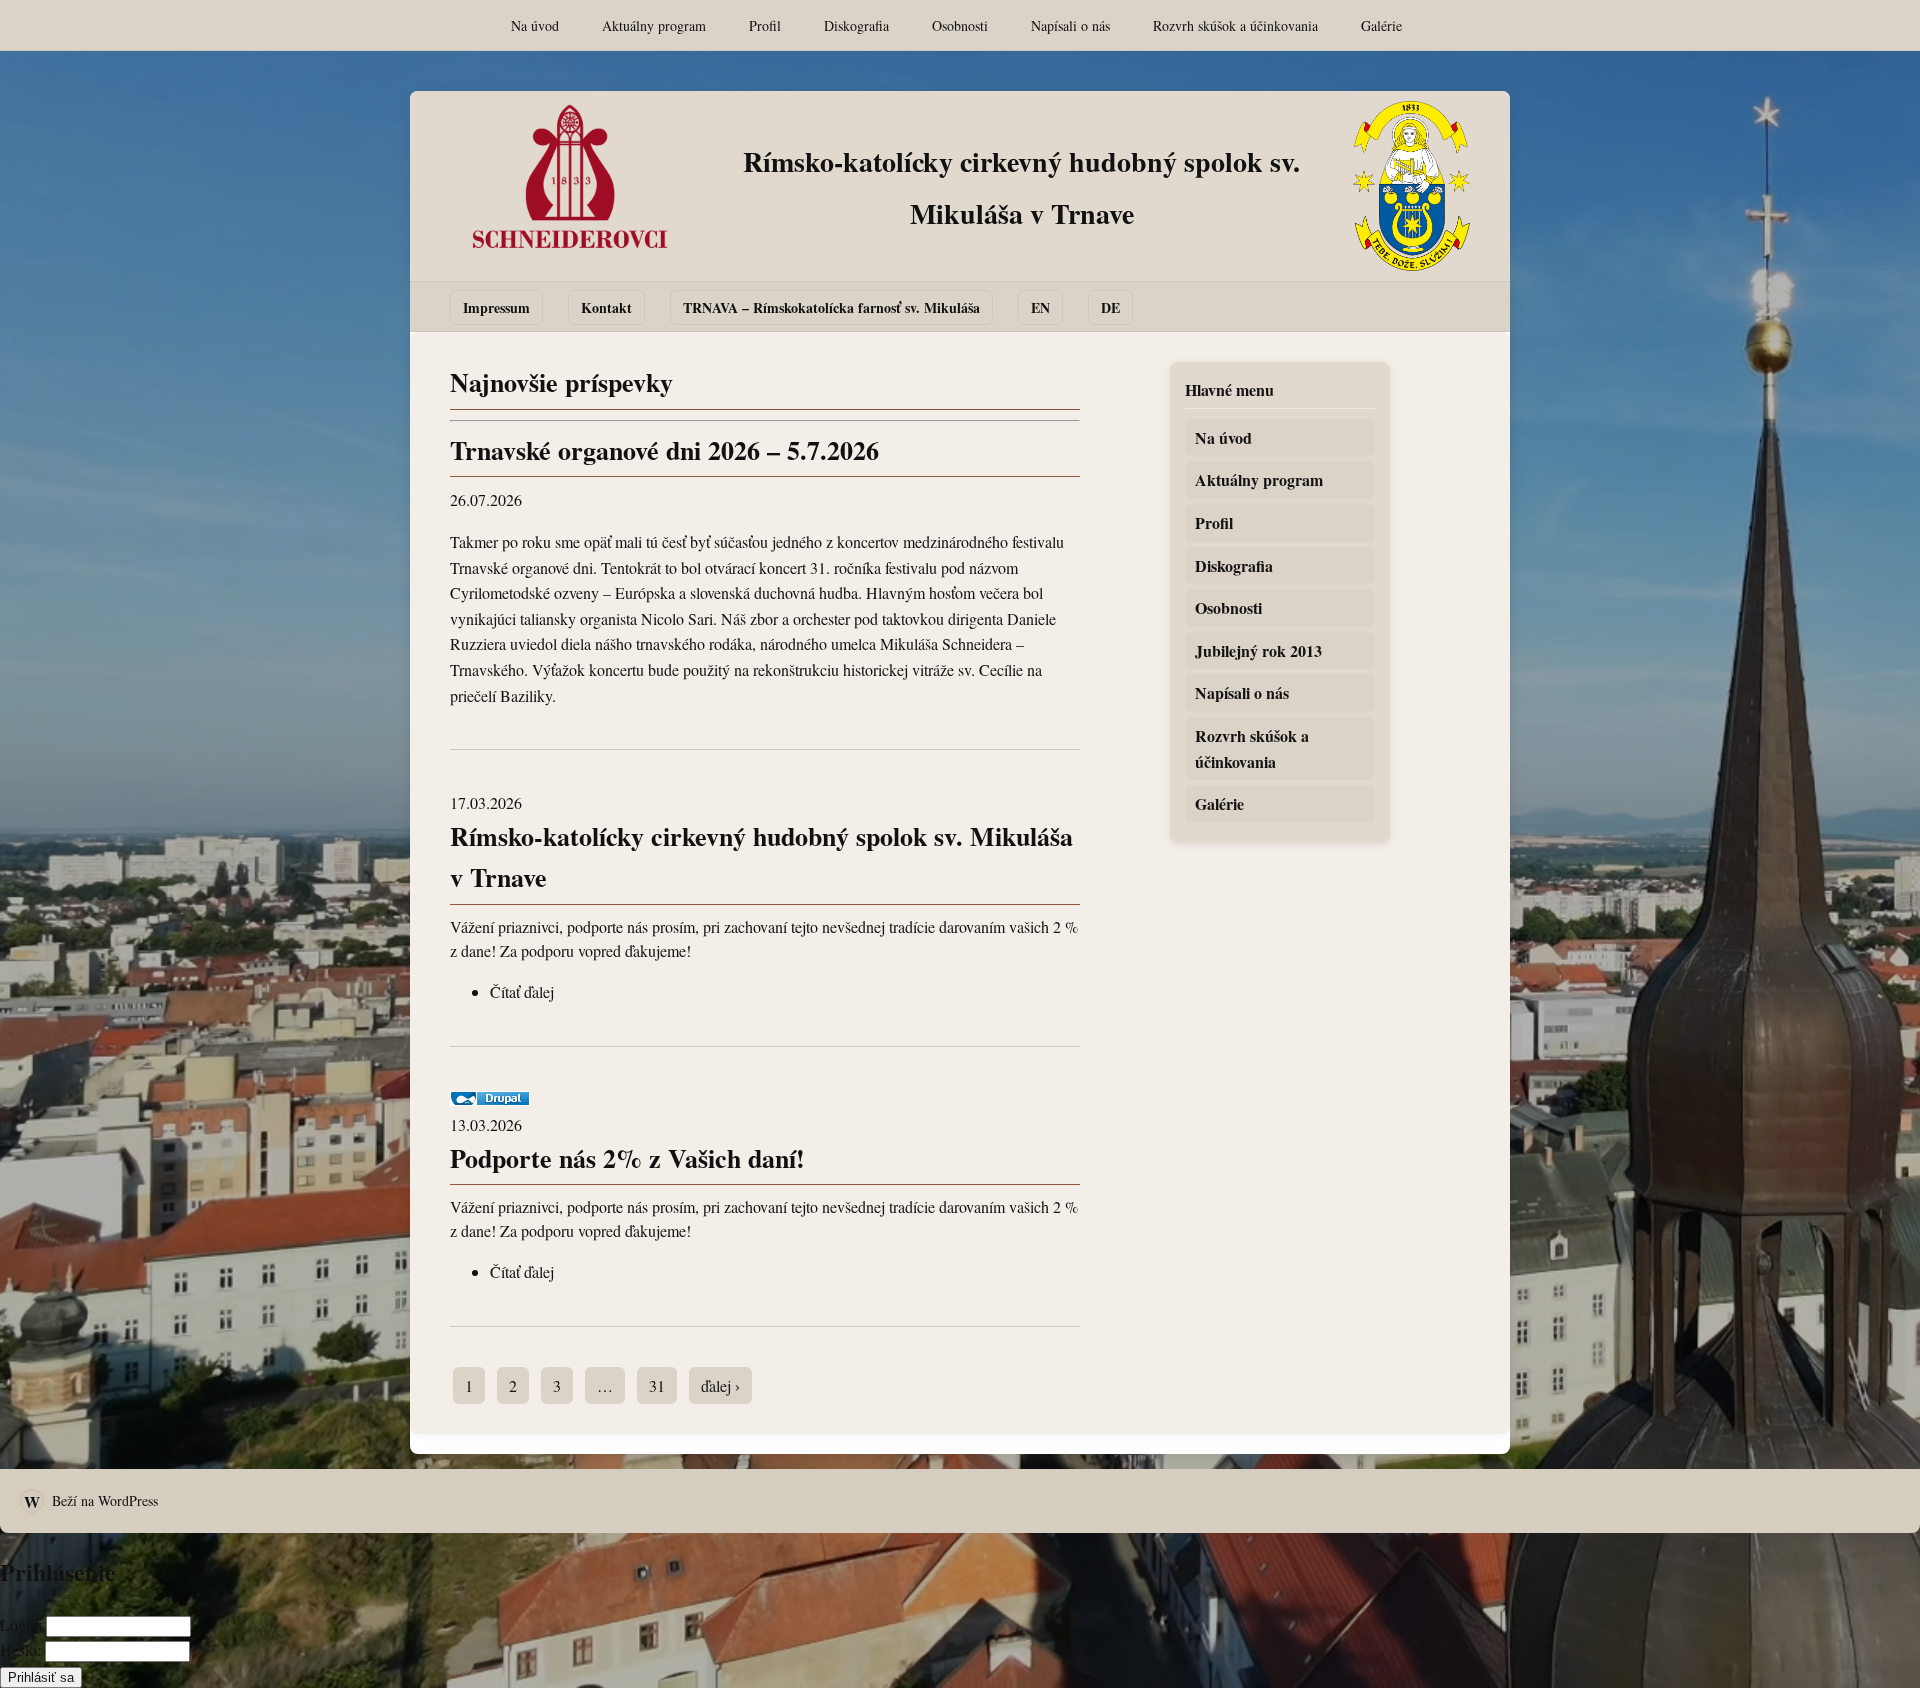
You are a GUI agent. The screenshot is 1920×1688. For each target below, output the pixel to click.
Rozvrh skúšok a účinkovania (1235, 25)
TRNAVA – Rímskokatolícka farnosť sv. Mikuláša (831, 307)
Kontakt (606, 307)
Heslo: (20, 1649)
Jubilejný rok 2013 (1258, 650)
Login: (21, 1624)
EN (1040, 307)
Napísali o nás (1070, 25)
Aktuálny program (654, 25)
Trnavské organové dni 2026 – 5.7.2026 (664, 450)
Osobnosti (960, 25)
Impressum (496, 307)
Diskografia (856, 25)
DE (1110, 307)
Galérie (1381, 25)
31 (657, 1385)
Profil (765, 25)
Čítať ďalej (522, 991)
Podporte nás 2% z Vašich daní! (627, 1158)
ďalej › (720, 1385)
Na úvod (535, 25)
